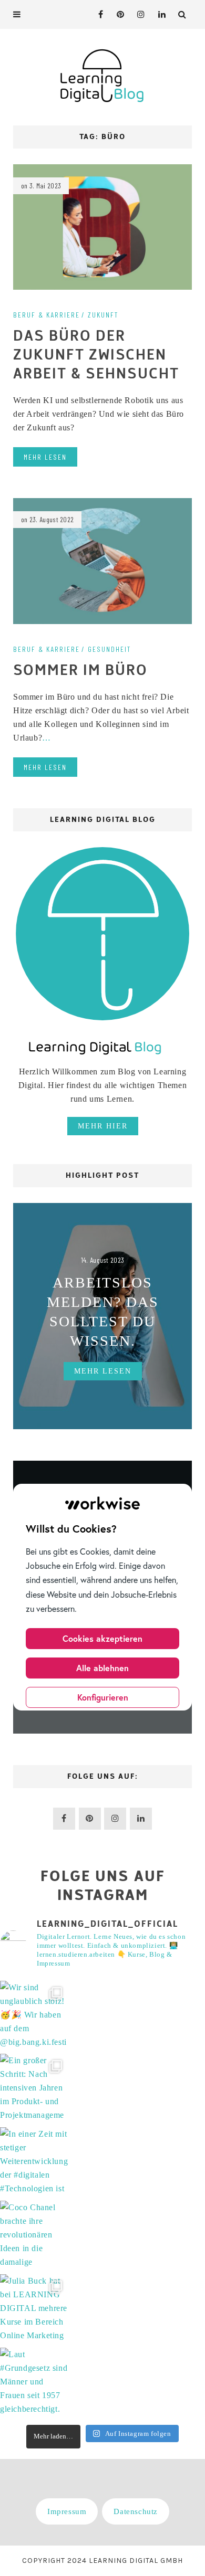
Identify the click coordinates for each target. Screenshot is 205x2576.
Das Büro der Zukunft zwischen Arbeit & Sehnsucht (96, 355)
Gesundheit (109, 649)
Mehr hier (103, 1126)
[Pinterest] (117, 14)
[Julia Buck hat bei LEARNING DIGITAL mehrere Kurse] (34, 2308)
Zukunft (103, 315)
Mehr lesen (45, 457)
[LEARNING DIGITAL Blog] (102, 75)
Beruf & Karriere (47, 315)
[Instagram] (139, 14)
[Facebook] (97, 14)
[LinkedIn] (159, 14)
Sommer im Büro (80, 671)
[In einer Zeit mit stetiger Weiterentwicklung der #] (34, 2161)
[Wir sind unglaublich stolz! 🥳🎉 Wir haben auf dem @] (34, 2015)
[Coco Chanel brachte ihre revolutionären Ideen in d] (34, 2235)
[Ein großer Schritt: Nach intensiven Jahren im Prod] (34, 2088)
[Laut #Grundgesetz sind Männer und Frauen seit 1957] (34, 2382)
